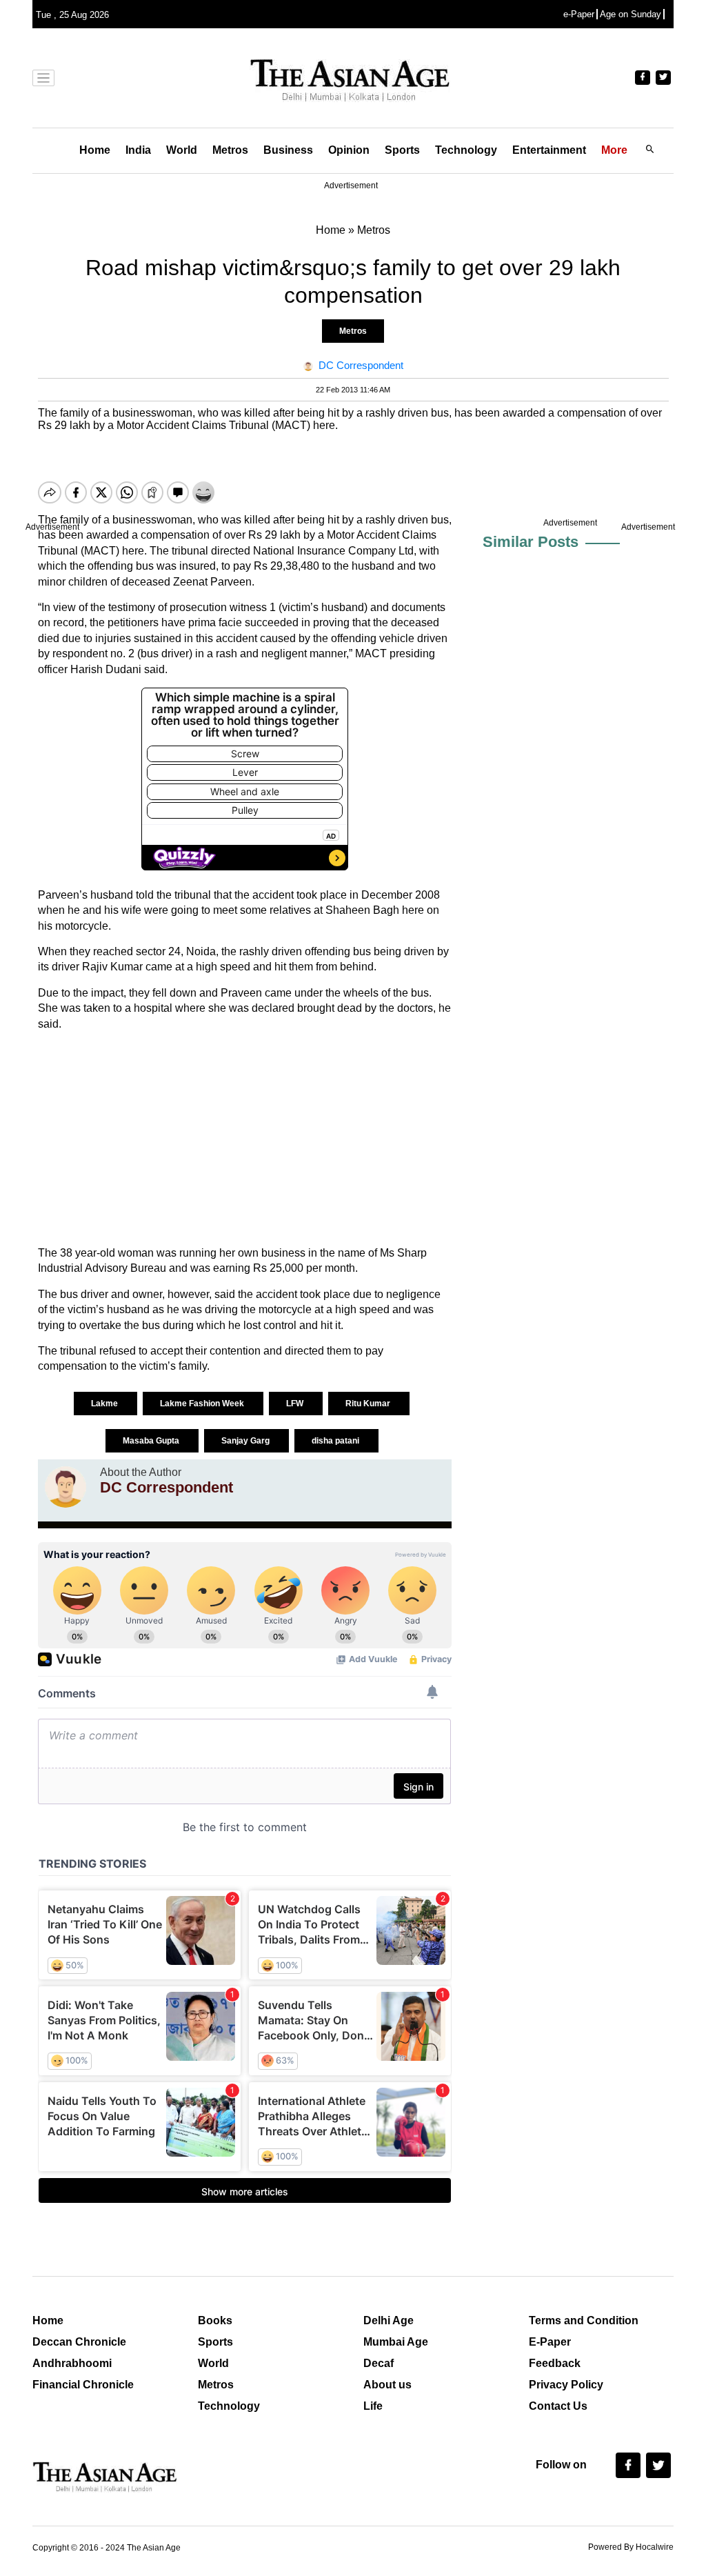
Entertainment (549, 150)
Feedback (555, 2363)
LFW (296, 1404)
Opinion (349, 150)
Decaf (379, 2363)
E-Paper (550, 2342)
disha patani (336, 1441)
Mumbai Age (396, 2342)
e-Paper (579, 14)
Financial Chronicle (83, 2385)
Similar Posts (531, 542)
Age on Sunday (631, 14)
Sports (402, 150)
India (138, 150)
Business (288, 150)
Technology (466, 150)
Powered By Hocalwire (631, 2547)
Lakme (105, 1404)
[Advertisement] (245, 1139)
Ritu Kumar (369, 1404)
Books (215, 2320)
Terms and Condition (584, 2320)
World (182, 150)
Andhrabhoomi (72, 2363)
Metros (230, 150)
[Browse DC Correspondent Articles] (65, 1487)
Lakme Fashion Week (203, 1404)
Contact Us (558, 2406)
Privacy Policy (566, 2385)
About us (387, 2385)
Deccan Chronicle (79, 2342)
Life (373, 2406)
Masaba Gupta (152, 1441)
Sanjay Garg (246, 1441)
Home (95, 150)
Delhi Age (389, 2320)
